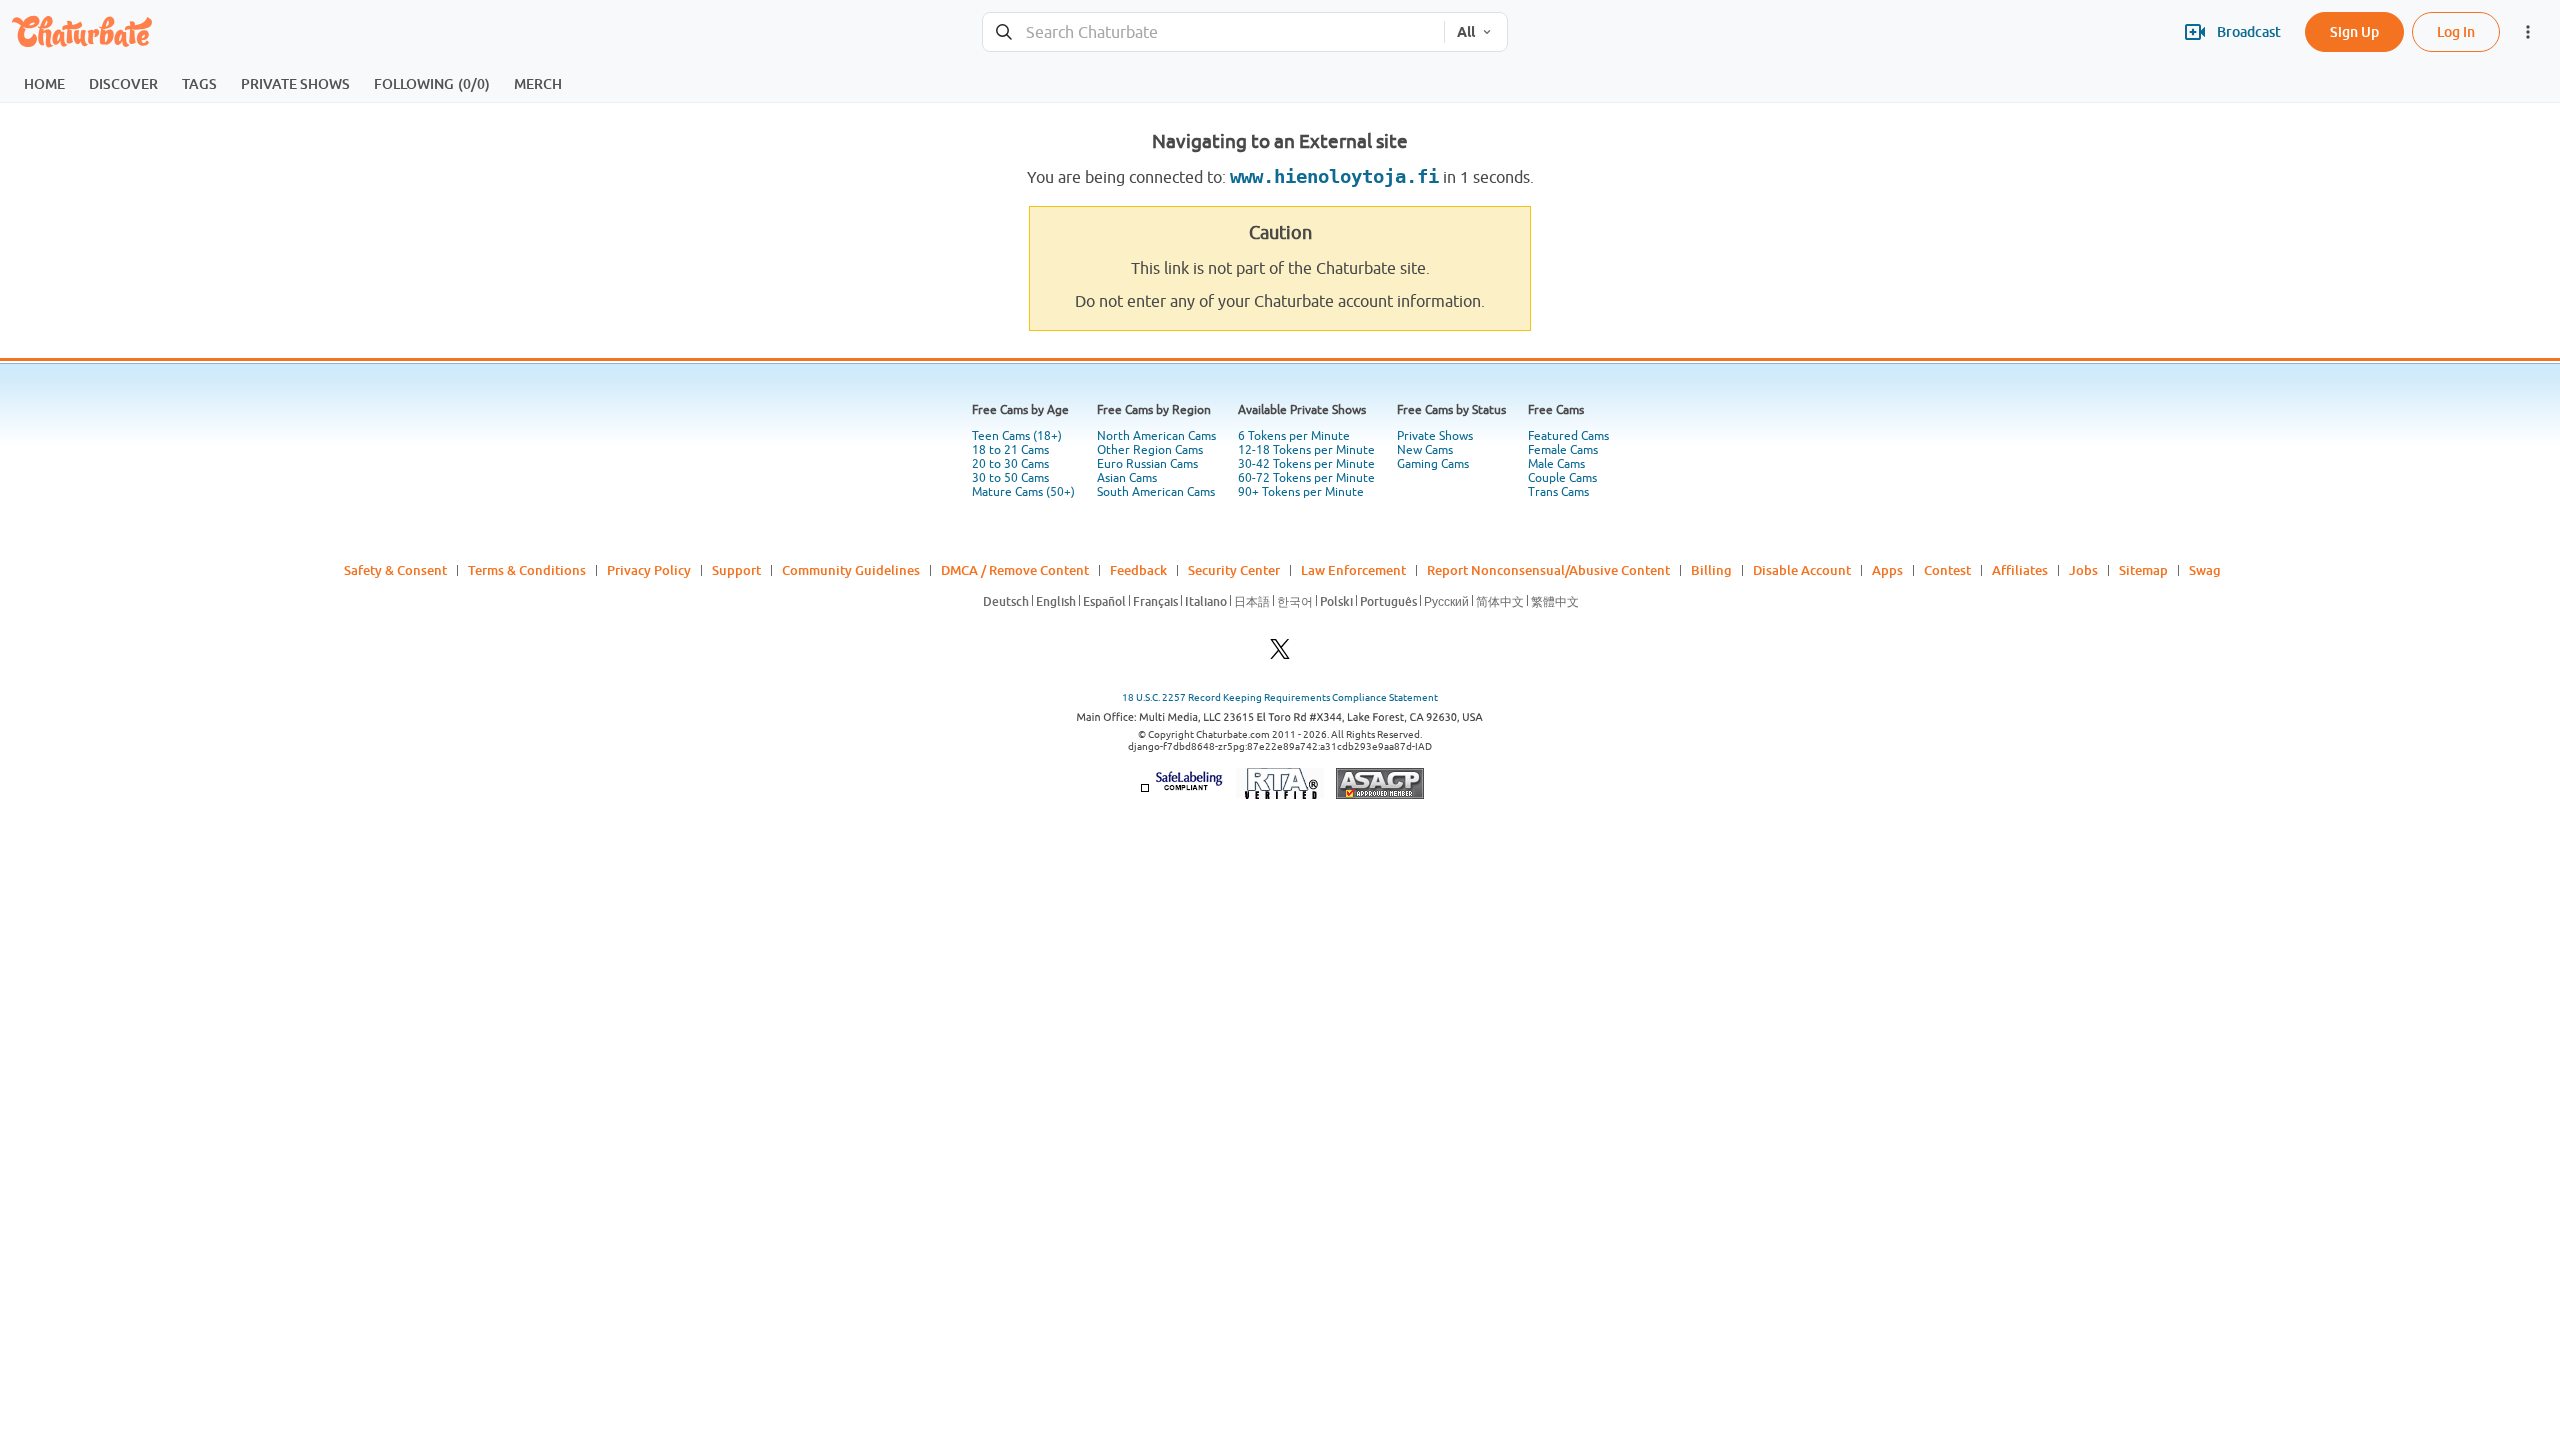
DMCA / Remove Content (1015, 570)
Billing (1711, 570)
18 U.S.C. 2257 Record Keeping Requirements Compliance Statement (1280, 697)
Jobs (2083, 570)
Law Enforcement (1353, 570)
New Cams (1425, 450)
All (1466, 32)
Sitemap (2143, 570)
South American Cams (1156, 492)
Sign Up (2354, 31)
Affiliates (2020, 570)
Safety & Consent (395, 570)
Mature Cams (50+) (1023, 492)
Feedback (1138, 570)
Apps (1887, 570)
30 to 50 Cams (1010, 478)
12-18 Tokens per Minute (1306, 450)
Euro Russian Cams (1147, 464)
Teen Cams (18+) (1017, 436)
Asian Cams (1127, 478)
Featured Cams (1568, 436)
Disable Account (1802, 570)
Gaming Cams (1433, 464)
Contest (1947, 570)
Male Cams (1556, 464)
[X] (1280, 654)
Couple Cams (1562, 478)
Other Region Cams (1150, 450)
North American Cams (1156, 436)
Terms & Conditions (527, 570)
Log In (2456, 31)
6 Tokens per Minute (1294, 436)
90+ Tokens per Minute (1301, 492)
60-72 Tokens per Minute (1306, 478)
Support (736, 570)
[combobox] (1213, 32)
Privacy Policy (649, 570)
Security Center (1234, 570)
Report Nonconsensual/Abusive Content (1548, 570)
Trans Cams (1558, 492)
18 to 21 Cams (1010, 450)
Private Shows (1435, 436)
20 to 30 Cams (1010, 464)
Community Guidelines (851, 570)
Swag (2205, 570)
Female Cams (1563, 450)
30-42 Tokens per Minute (1306, 464)
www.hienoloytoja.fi (1334, 176)
